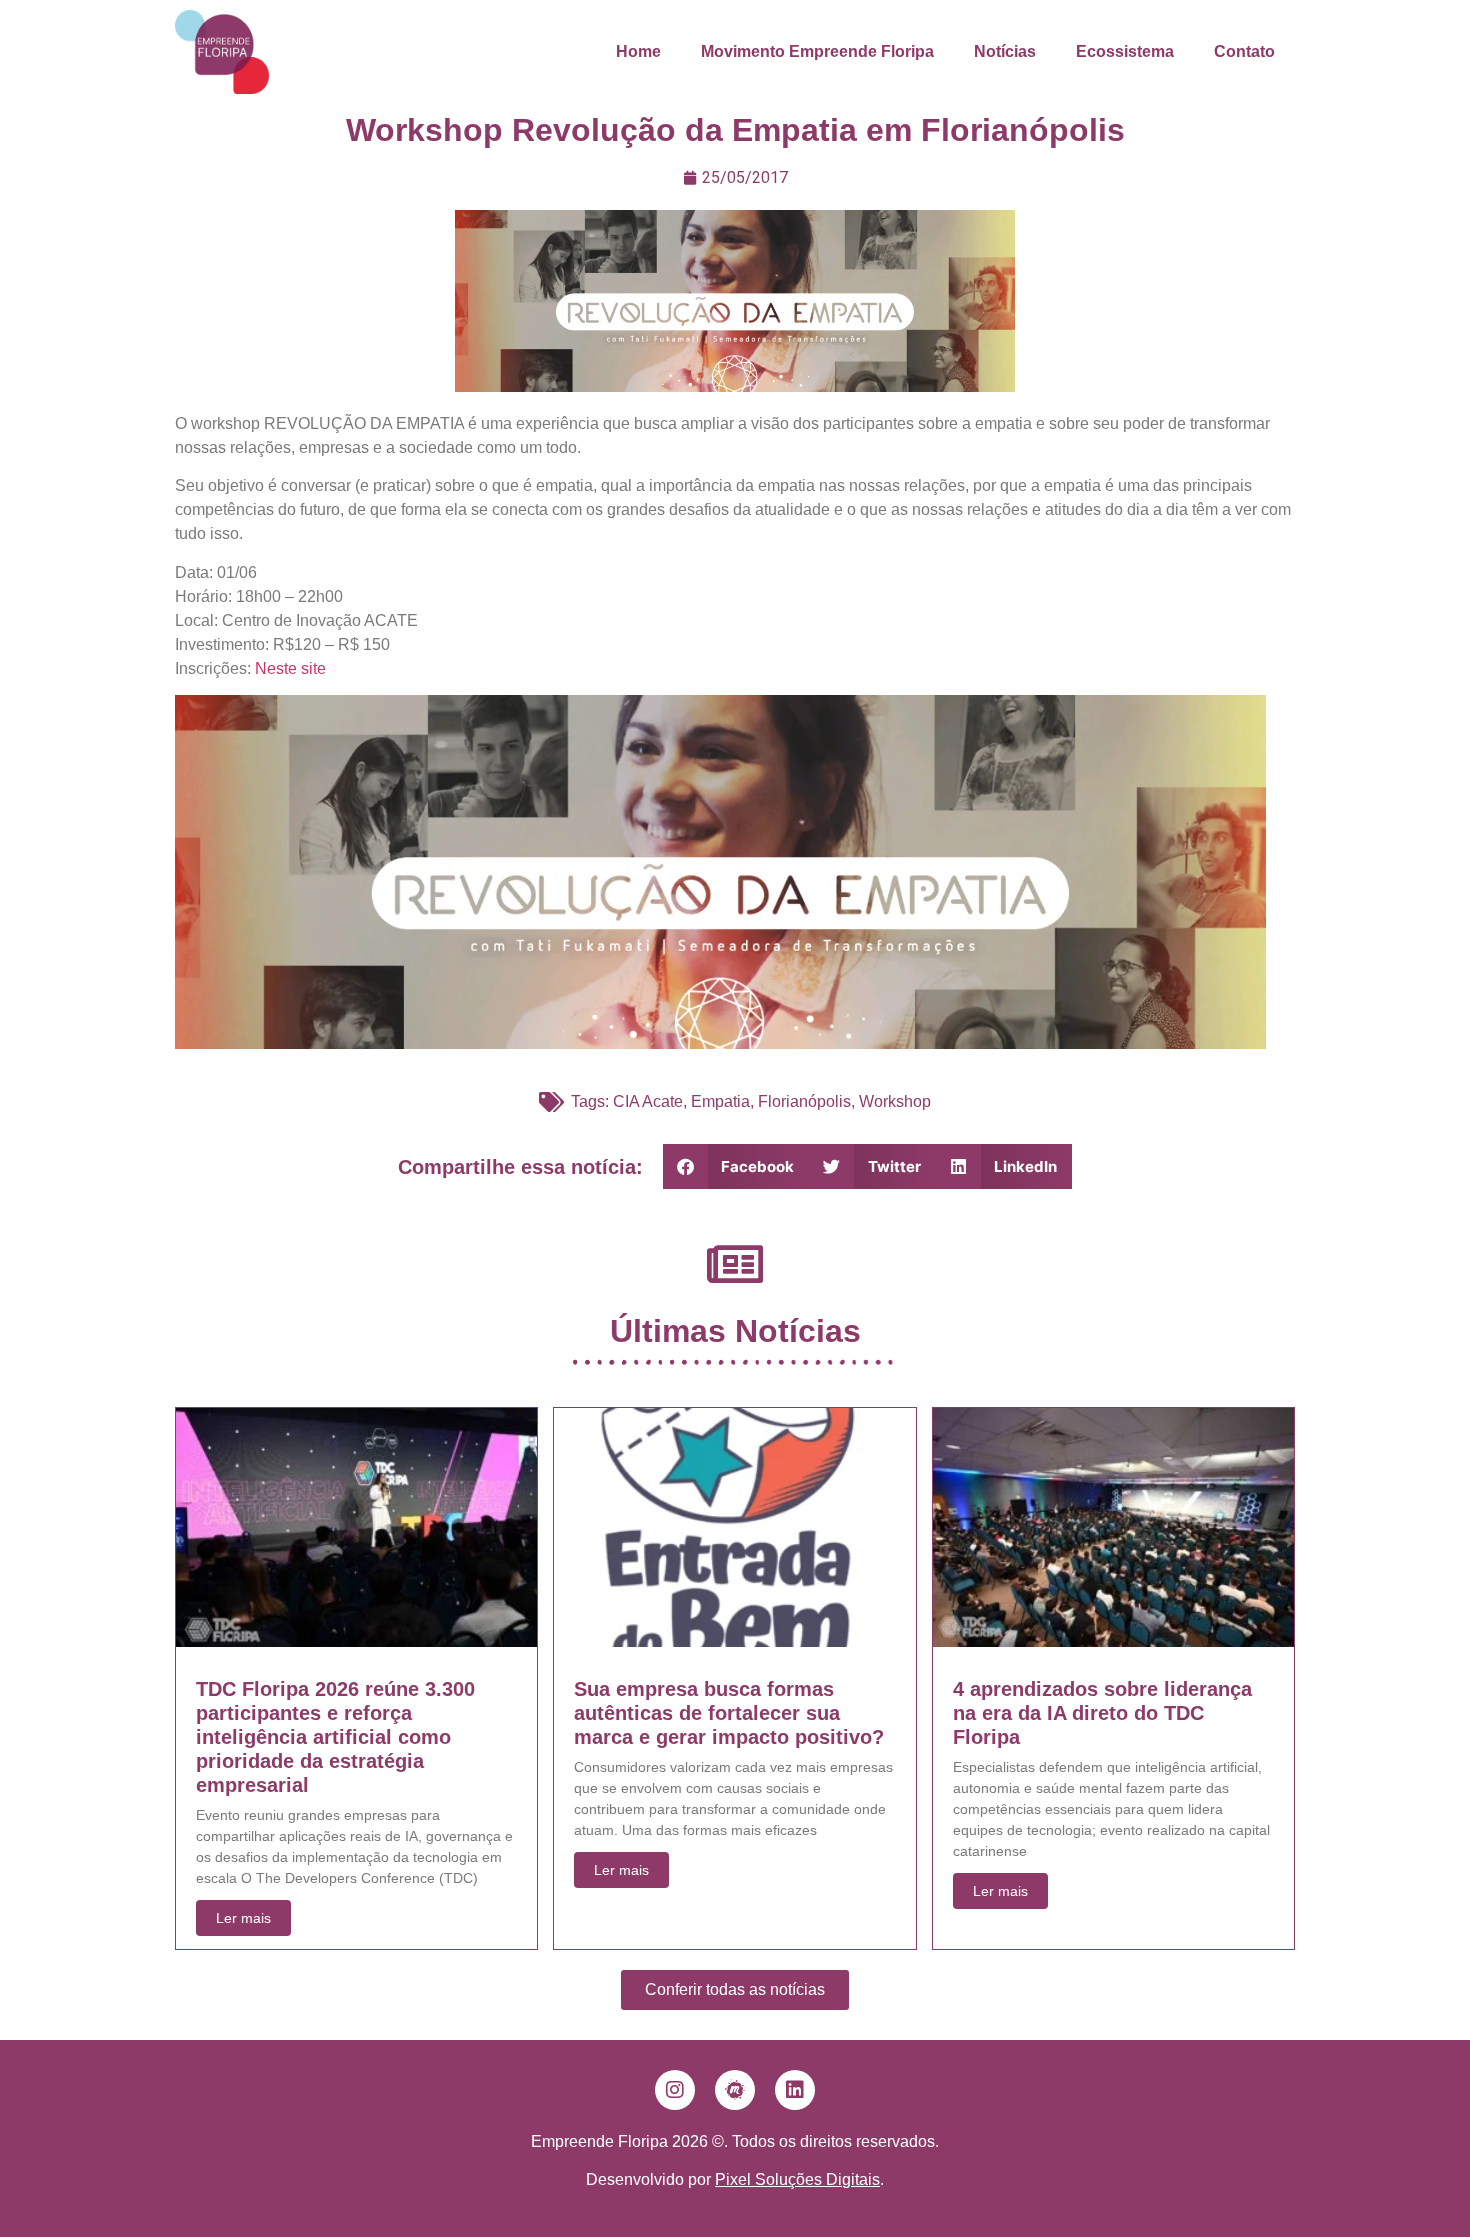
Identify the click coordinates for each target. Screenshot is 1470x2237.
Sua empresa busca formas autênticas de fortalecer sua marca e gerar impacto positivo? (729, 1713)
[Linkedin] (795, 2090)
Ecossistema (1125, 51)
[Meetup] (735, 2090)
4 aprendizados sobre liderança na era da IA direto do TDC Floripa (1102, 1713)
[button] (736, 1166)
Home (638, 51)
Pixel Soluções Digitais (797, 2179)
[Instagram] (675, 2090)
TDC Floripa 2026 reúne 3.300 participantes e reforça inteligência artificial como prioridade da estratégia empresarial (335, 1737)
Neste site (290, 668)
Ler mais (243, 1918)
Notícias (1005, 51)
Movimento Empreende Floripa (817, 51)
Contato (1244, 51)
